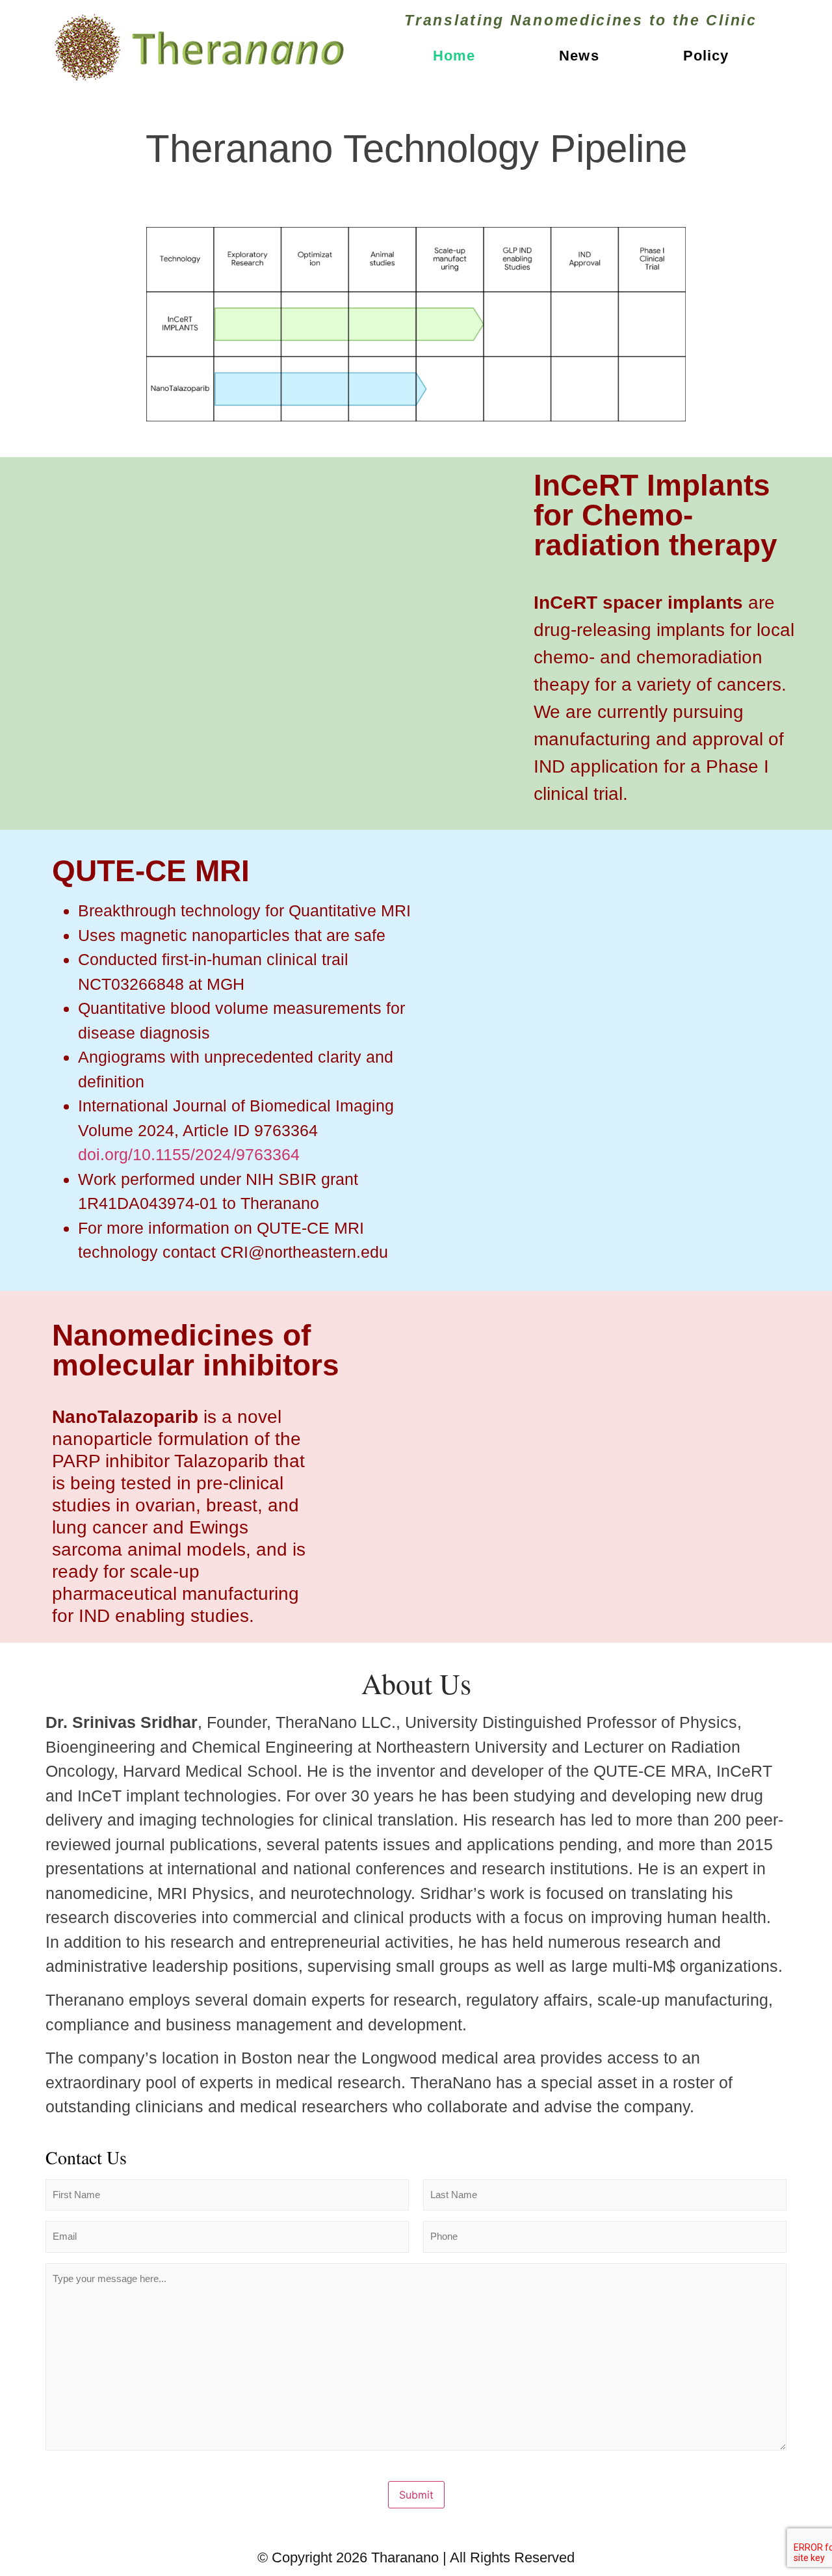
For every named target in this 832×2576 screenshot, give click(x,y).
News (579, 56)
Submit (416, 2495)
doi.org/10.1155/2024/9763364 (189, 1154)
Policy (706, 56)
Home (454, 56)
